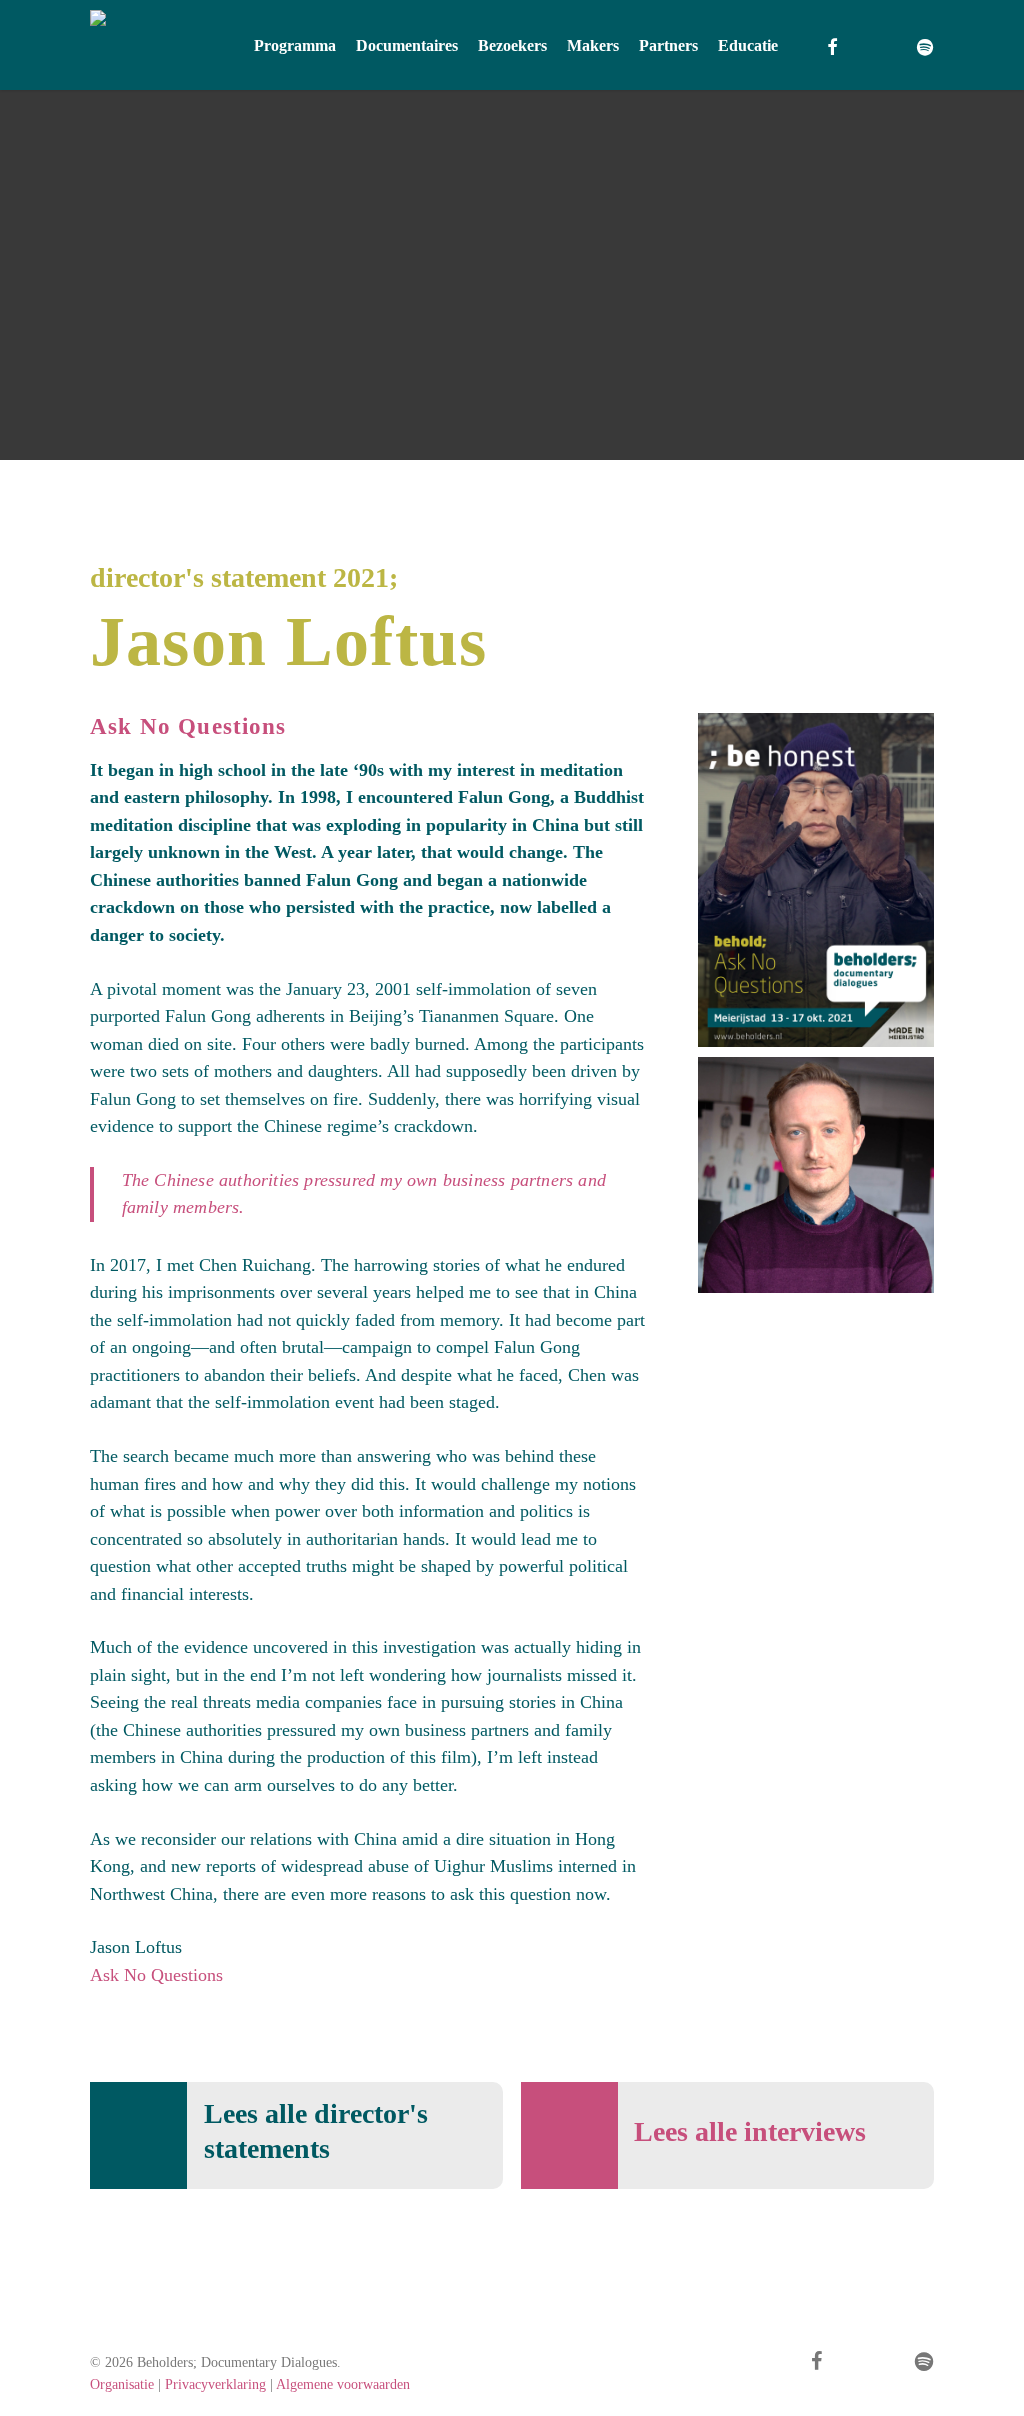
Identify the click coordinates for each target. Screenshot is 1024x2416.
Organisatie (122, 2384)
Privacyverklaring (215, 2384)
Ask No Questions (156, 1975)
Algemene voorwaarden (343, 2384)
